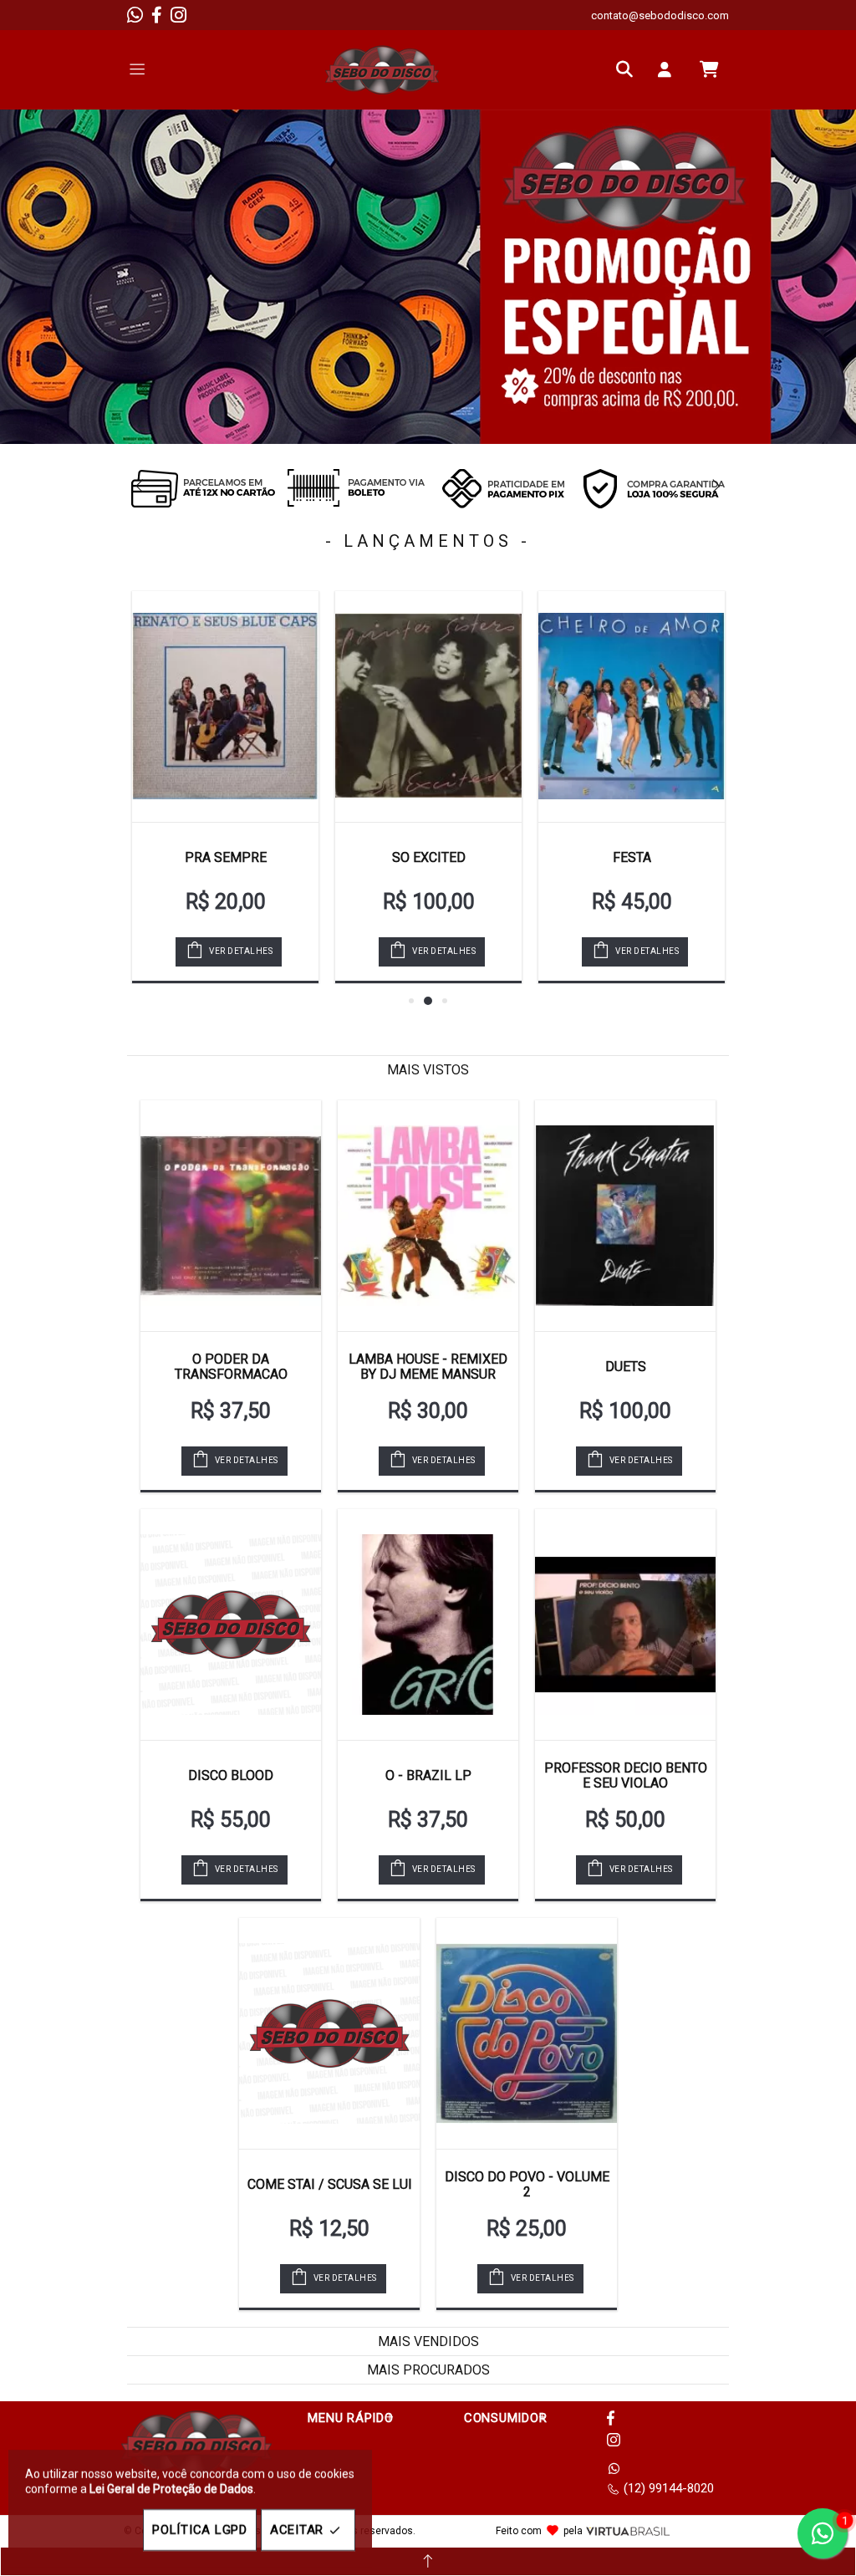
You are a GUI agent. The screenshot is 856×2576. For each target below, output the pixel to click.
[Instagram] (178, 15)
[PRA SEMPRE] (225, 706)
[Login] (669, 69)
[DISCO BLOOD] (231, 1625)
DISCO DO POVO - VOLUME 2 (527, 2184)
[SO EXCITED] (428, 706)
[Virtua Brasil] (628, 2531)
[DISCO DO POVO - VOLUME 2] (527, 2033)
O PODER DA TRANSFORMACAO (231, 1367)
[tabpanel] (428, 277)
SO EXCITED (429, 857)
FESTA (632, 857)
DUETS (626, 1367)
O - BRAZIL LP (428, 1775)
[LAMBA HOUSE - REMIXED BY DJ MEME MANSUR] (428, 1216)
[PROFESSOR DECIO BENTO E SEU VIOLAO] (625, 1625)
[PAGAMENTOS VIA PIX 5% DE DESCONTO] (503, 488)
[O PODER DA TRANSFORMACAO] (231, 1216)
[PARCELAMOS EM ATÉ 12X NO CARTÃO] (202, 488)
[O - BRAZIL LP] (428, 1625)
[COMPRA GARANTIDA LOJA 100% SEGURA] (654, 488)
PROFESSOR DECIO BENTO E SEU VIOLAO (626, 1775)
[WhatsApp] (135, 15)
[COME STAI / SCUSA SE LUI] (329, 2033)
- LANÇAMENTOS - (428, 541)
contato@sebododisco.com (660, 15)
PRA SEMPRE (226, 857)
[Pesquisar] (629, 69)
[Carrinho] (709, 69)
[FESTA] (632, 706)
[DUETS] (625, 1216)
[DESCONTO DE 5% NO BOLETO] (353, 488)
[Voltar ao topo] (428, 2561)
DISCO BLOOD (231, 1775)
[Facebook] (157, 15)
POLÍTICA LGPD (200, 2530)
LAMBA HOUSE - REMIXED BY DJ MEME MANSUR (428, 1367)
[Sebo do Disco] (382, 70)
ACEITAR (297, 2530)
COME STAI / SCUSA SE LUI (330, 2184)
